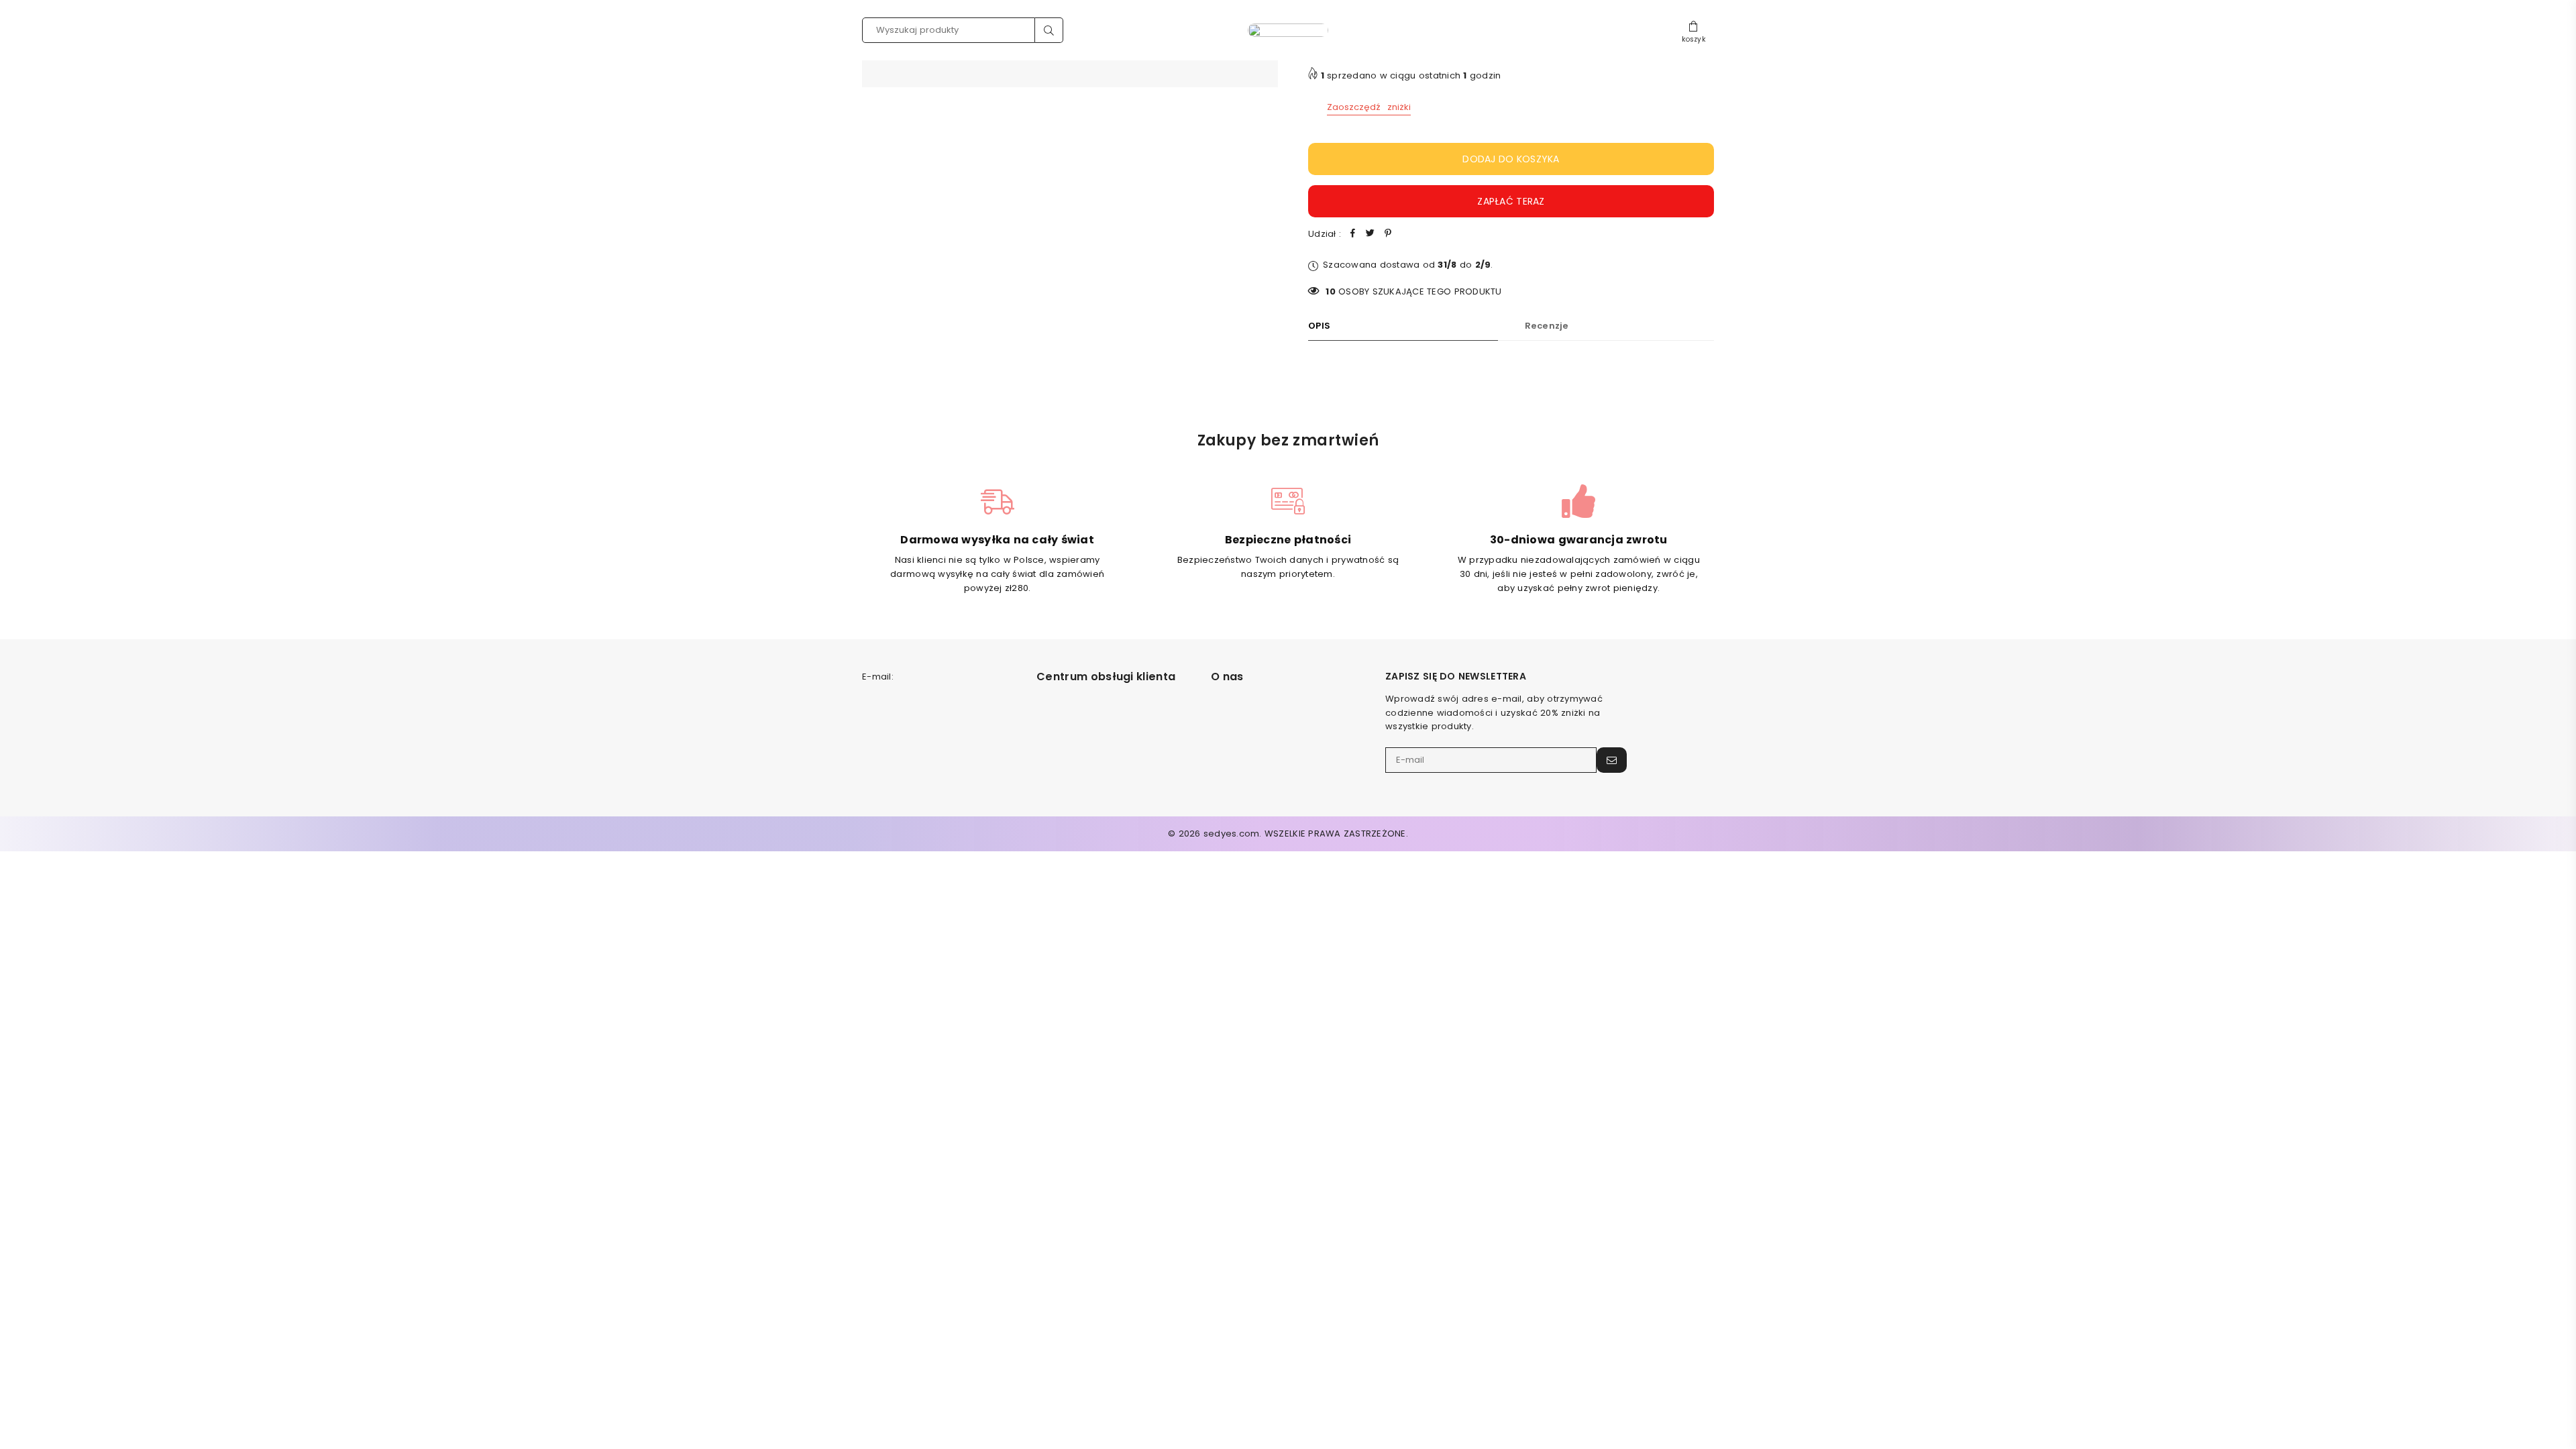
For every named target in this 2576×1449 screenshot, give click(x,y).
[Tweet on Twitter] (1371, 234)
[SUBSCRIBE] (1612, 760)
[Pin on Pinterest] (1388, 234)
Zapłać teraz (1511, 201)
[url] (1288, 30)
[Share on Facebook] (1353, 234)
